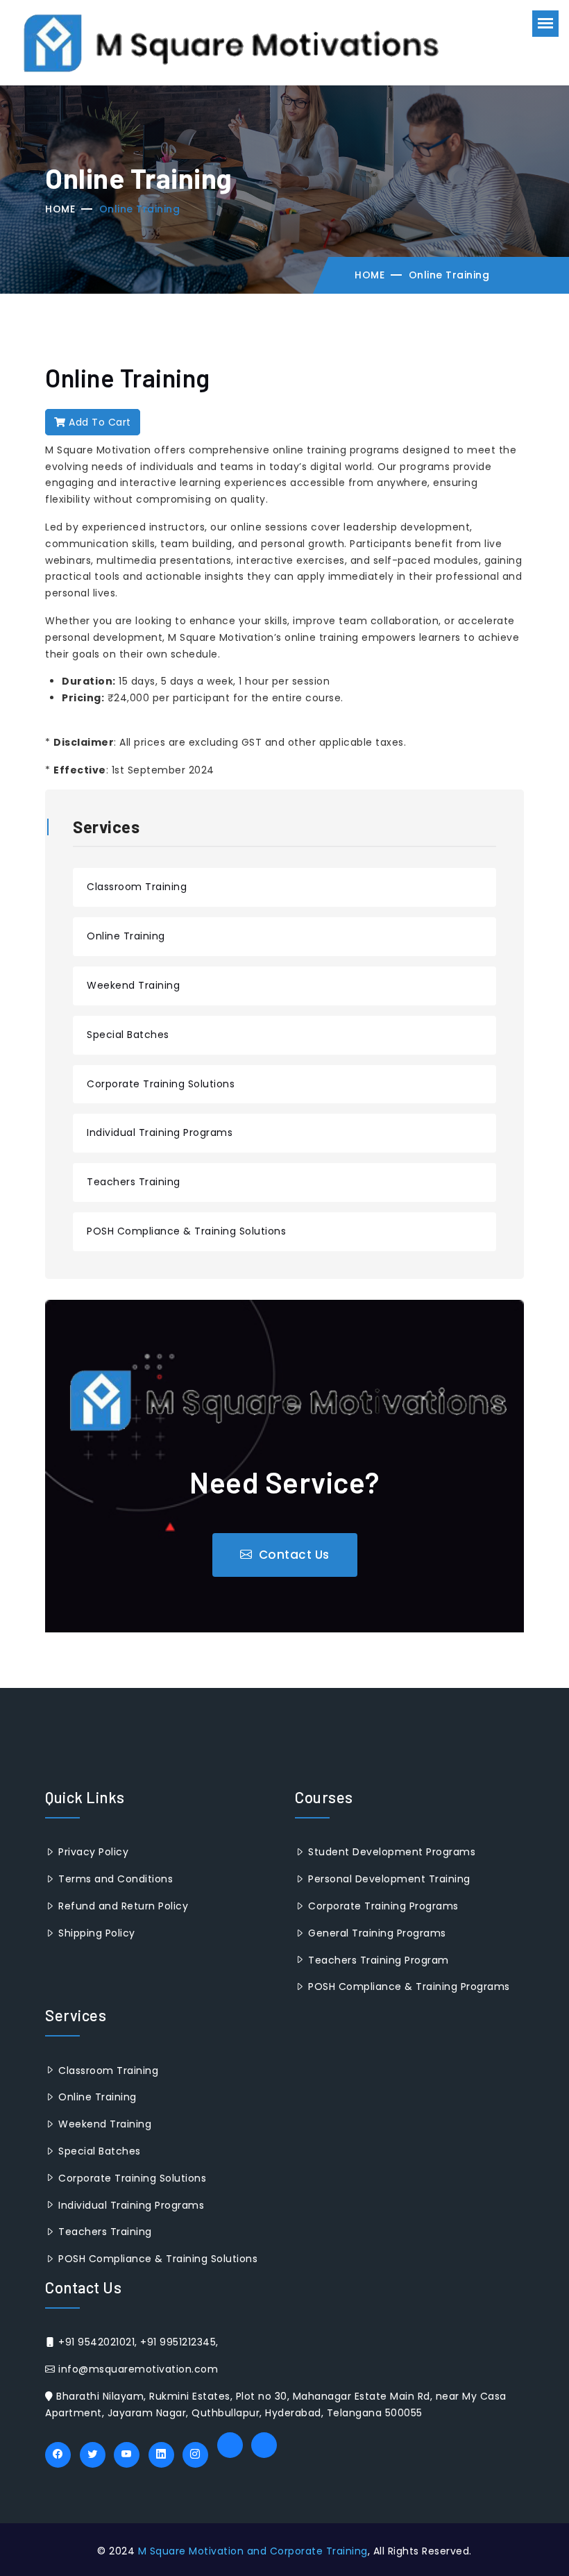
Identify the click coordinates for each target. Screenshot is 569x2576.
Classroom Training (137, 887)
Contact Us (292, 1555)
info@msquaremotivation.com (137, 2369)
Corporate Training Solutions (161, 1084)
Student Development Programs (390, 1852)
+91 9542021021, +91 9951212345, (137, 2342)
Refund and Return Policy (122, 1906)
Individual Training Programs (160, 1132)
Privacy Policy (92, 1852)
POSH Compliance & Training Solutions (186, 1231)
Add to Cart (99, 422)
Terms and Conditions (114, 1879)
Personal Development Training (388, 1879)
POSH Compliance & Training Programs (408, 1987)
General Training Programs (376, 1933)
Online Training (126, 936)
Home (60, 209)
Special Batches (128, 1035)
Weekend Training (133, 985)
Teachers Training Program (377, 1960)
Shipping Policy (95, 1933)
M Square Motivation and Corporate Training (253, 2551)
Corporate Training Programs (382, 1906)
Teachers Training (134, 1182)
